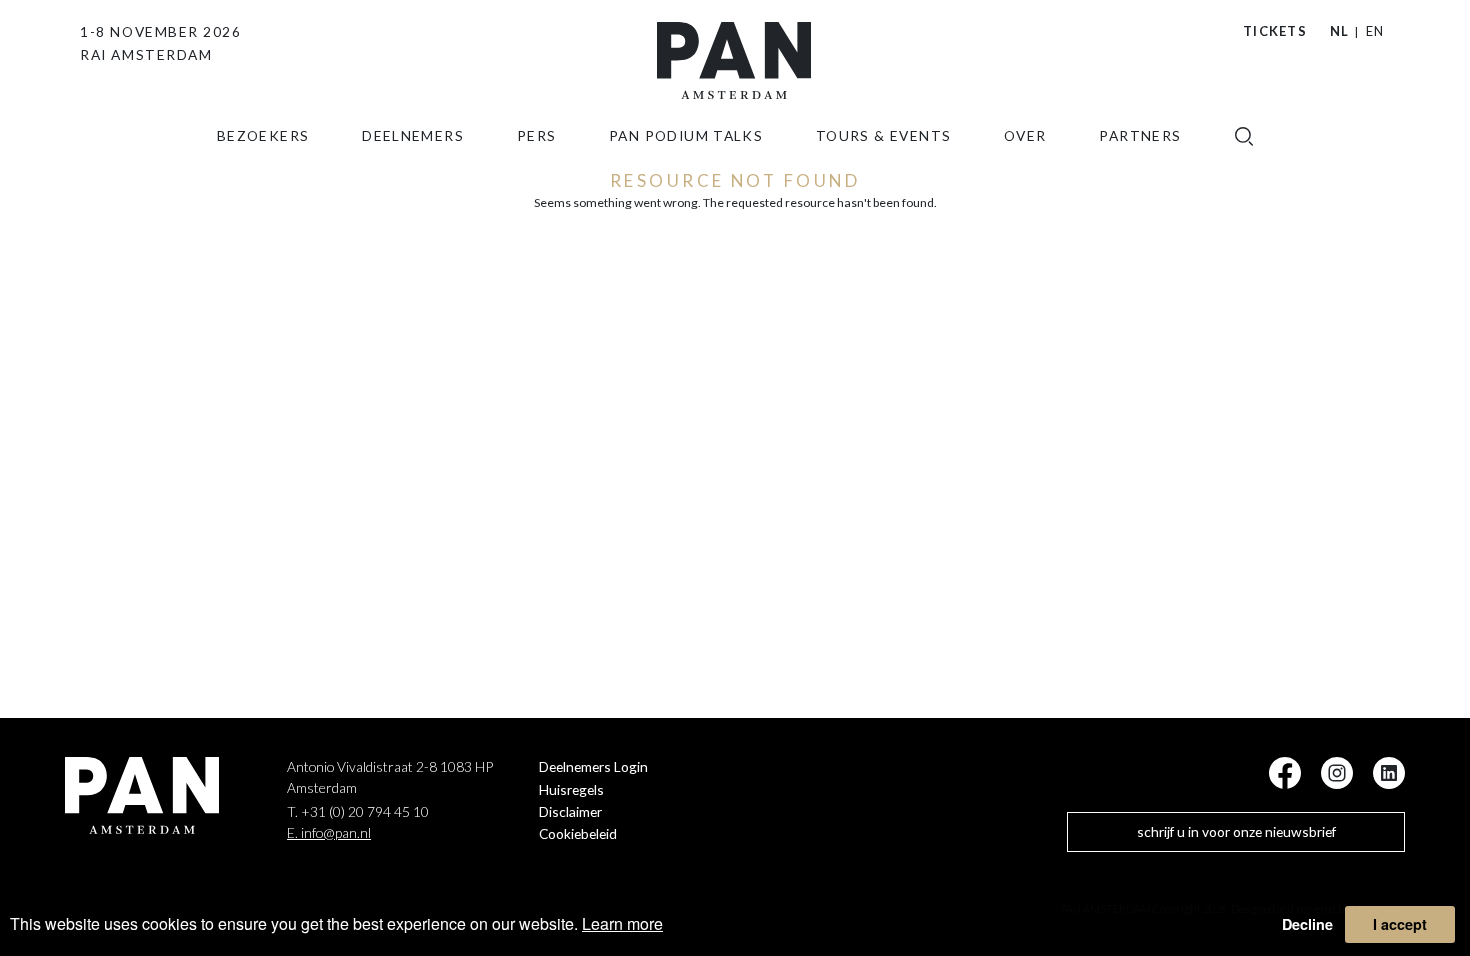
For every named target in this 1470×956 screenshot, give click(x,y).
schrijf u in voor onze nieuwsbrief (1236, 831)
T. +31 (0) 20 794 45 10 (358, 811)
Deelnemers (413, 135)
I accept (1400, 924)
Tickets (1275, 31)
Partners (1140, 135)
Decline (1307, 924)
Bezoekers (263, 135)
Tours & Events (883, 135)
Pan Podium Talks (686, 135)
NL (1340, 31)
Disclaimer (570, 811)
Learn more (622, 923)
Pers (537, 135)
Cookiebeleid (578, 833)
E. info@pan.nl (329, 832)
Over (1025, 135)
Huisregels (571, 789)
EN (1375, 31)
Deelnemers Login (593, 766)
